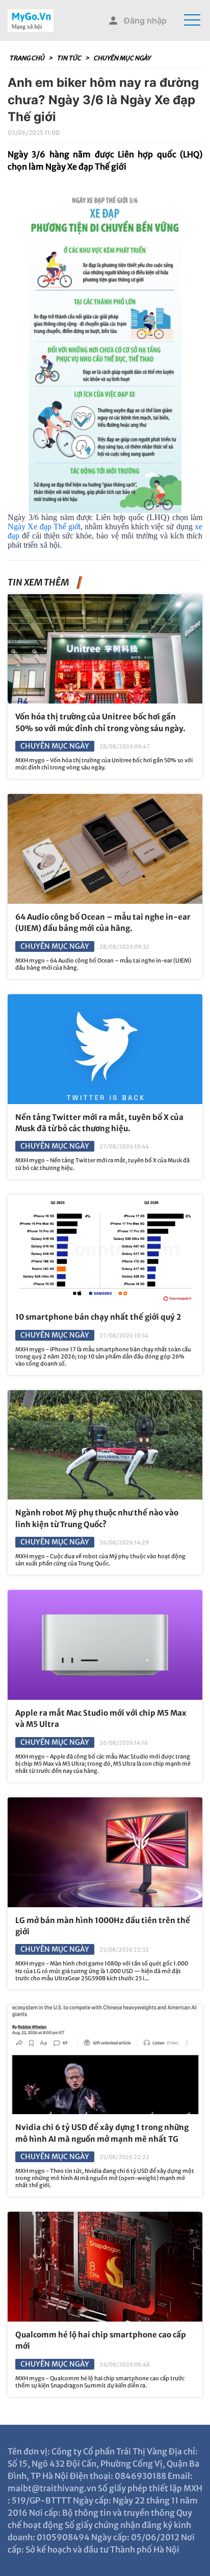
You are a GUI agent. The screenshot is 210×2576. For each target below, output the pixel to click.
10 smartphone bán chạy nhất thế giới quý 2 (98, 1317)
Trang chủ (27, 58)
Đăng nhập (145, 20)
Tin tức (69, 58)
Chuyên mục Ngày (122, 58)
